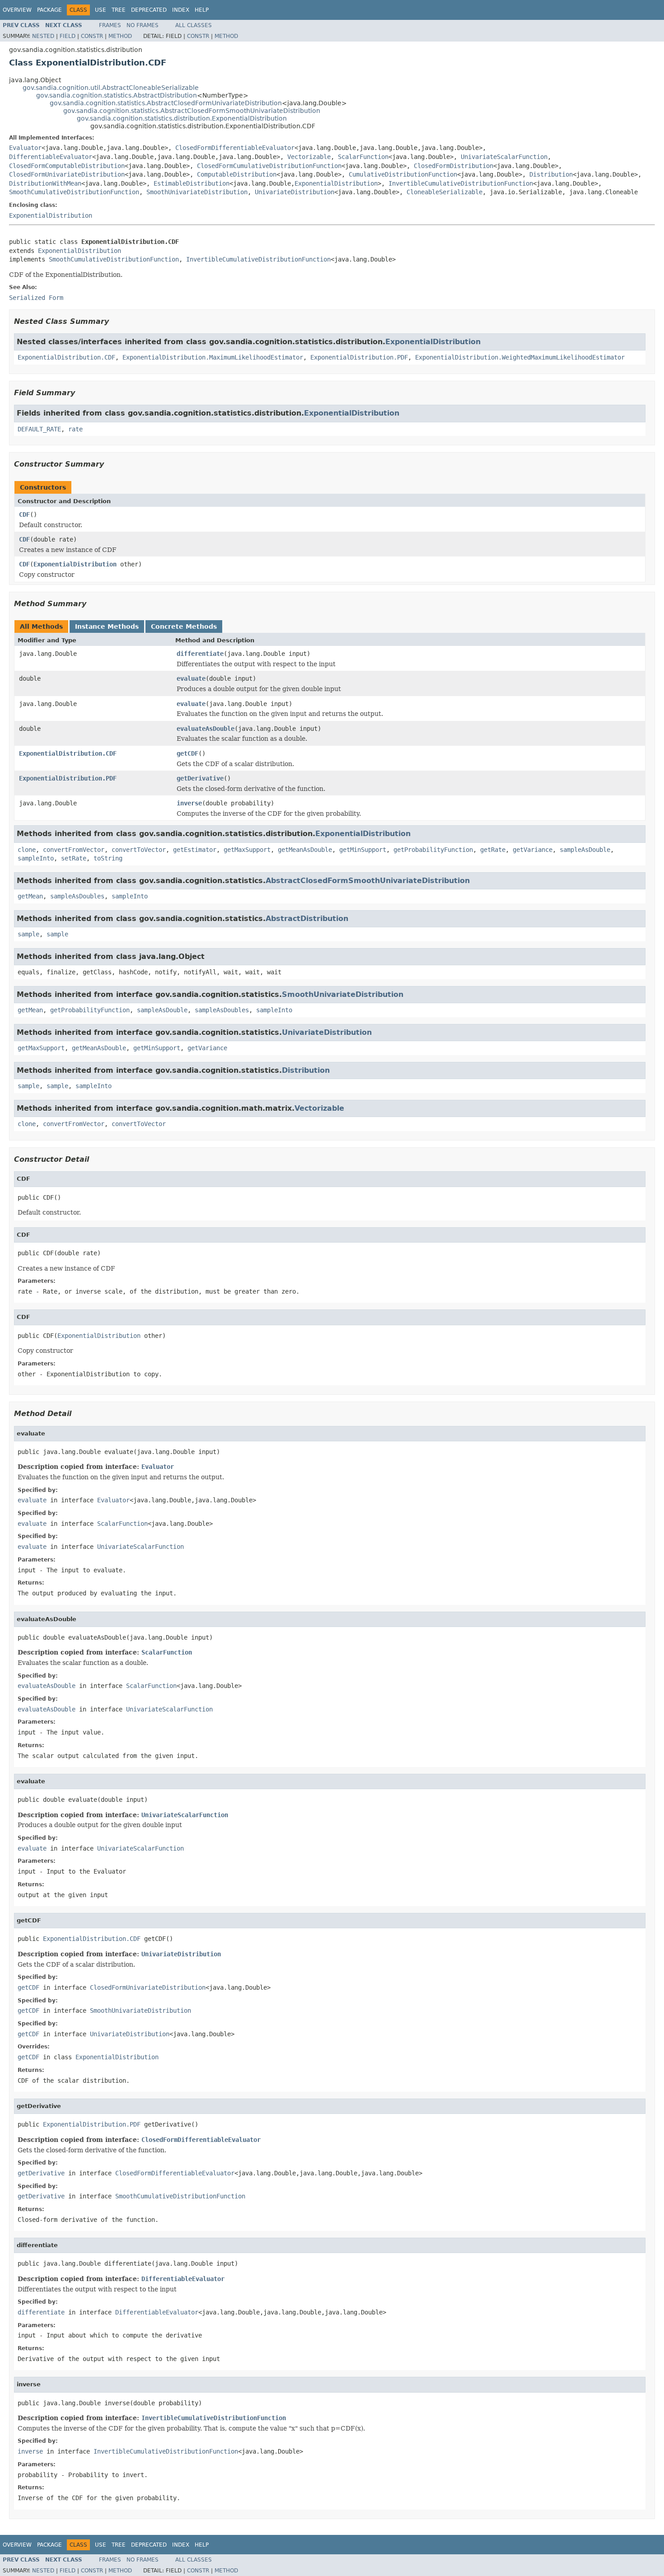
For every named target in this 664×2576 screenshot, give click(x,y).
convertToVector (139, 850)
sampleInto (36, 858)
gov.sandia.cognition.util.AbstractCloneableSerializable (111, 88)
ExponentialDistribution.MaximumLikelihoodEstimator (213, 357)
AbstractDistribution (307, 919)
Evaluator (25, 148)
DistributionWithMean (45, 183)
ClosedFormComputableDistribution (67, 166)
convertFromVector (74, 850)
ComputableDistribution (237, 174)
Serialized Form (36, 298)
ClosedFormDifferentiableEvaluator (235, 148)
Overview (17, 10)
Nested (43, 36)
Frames (110, 25)
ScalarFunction (363, 157)
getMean (30, 896)
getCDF (187, 753)
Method (120, 36)
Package (49, 10)
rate (75, 429)
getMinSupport (363, 850)
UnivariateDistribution (295, 192)
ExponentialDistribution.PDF (359, 357)
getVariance (533, 850)
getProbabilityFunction (433, 850)
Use (101, 10)
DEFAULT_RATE (39, 429)
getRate (493, 850)
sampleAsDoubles (77, 896)
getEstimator (195, 850)
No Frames (143, 25)
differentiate (200, 654)
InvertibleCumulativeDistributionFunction (461, 183)
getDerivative (200, 778)
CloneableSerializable (444, 192)
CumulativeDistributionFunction (403, 174)
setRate (74, 858)
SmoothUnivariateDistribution (197, 192)
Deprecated (149, 10)
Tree (119, 10)
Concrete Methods (184, 626)
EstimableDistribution (192, 183)
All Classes (194, 25)
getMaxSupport (247, 850)
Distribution (551, 174)
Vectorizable (309, 157)
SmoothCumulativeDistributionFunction (74, 192)
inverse (189, 803)
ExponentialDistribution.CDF (66, 357)
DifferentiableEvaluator (51, 157)
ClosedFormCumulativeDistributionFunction (269, 166)
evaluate (191, 678)
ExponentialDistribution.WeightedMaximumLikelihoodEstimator (520, 357)
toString (108, 858)
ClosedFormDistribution (454, 166)
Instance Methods (107, 626)
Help (202, 10)
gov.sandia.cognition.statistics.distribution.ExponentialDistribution (182, 118)
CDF (24, 514)
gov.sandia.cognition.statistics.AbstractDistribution (117, 95)
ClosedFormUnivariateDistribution (67, 174)
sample (28, 934)
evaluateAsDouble (206, 729)
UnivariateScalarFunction (504, 157)
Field (68, 36)
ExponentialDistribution (336, 183)
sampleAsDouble (585, 850)
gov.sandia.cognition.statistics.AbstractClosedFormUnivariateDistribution (166, 103)
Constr (92, 36)
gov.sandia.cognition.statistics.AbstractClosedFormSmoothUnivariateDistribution (192, 111)
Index (181, 10)
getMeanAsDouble (305, 850)
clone (27, 850)
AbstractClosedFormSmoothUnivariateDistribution (368, 881)
